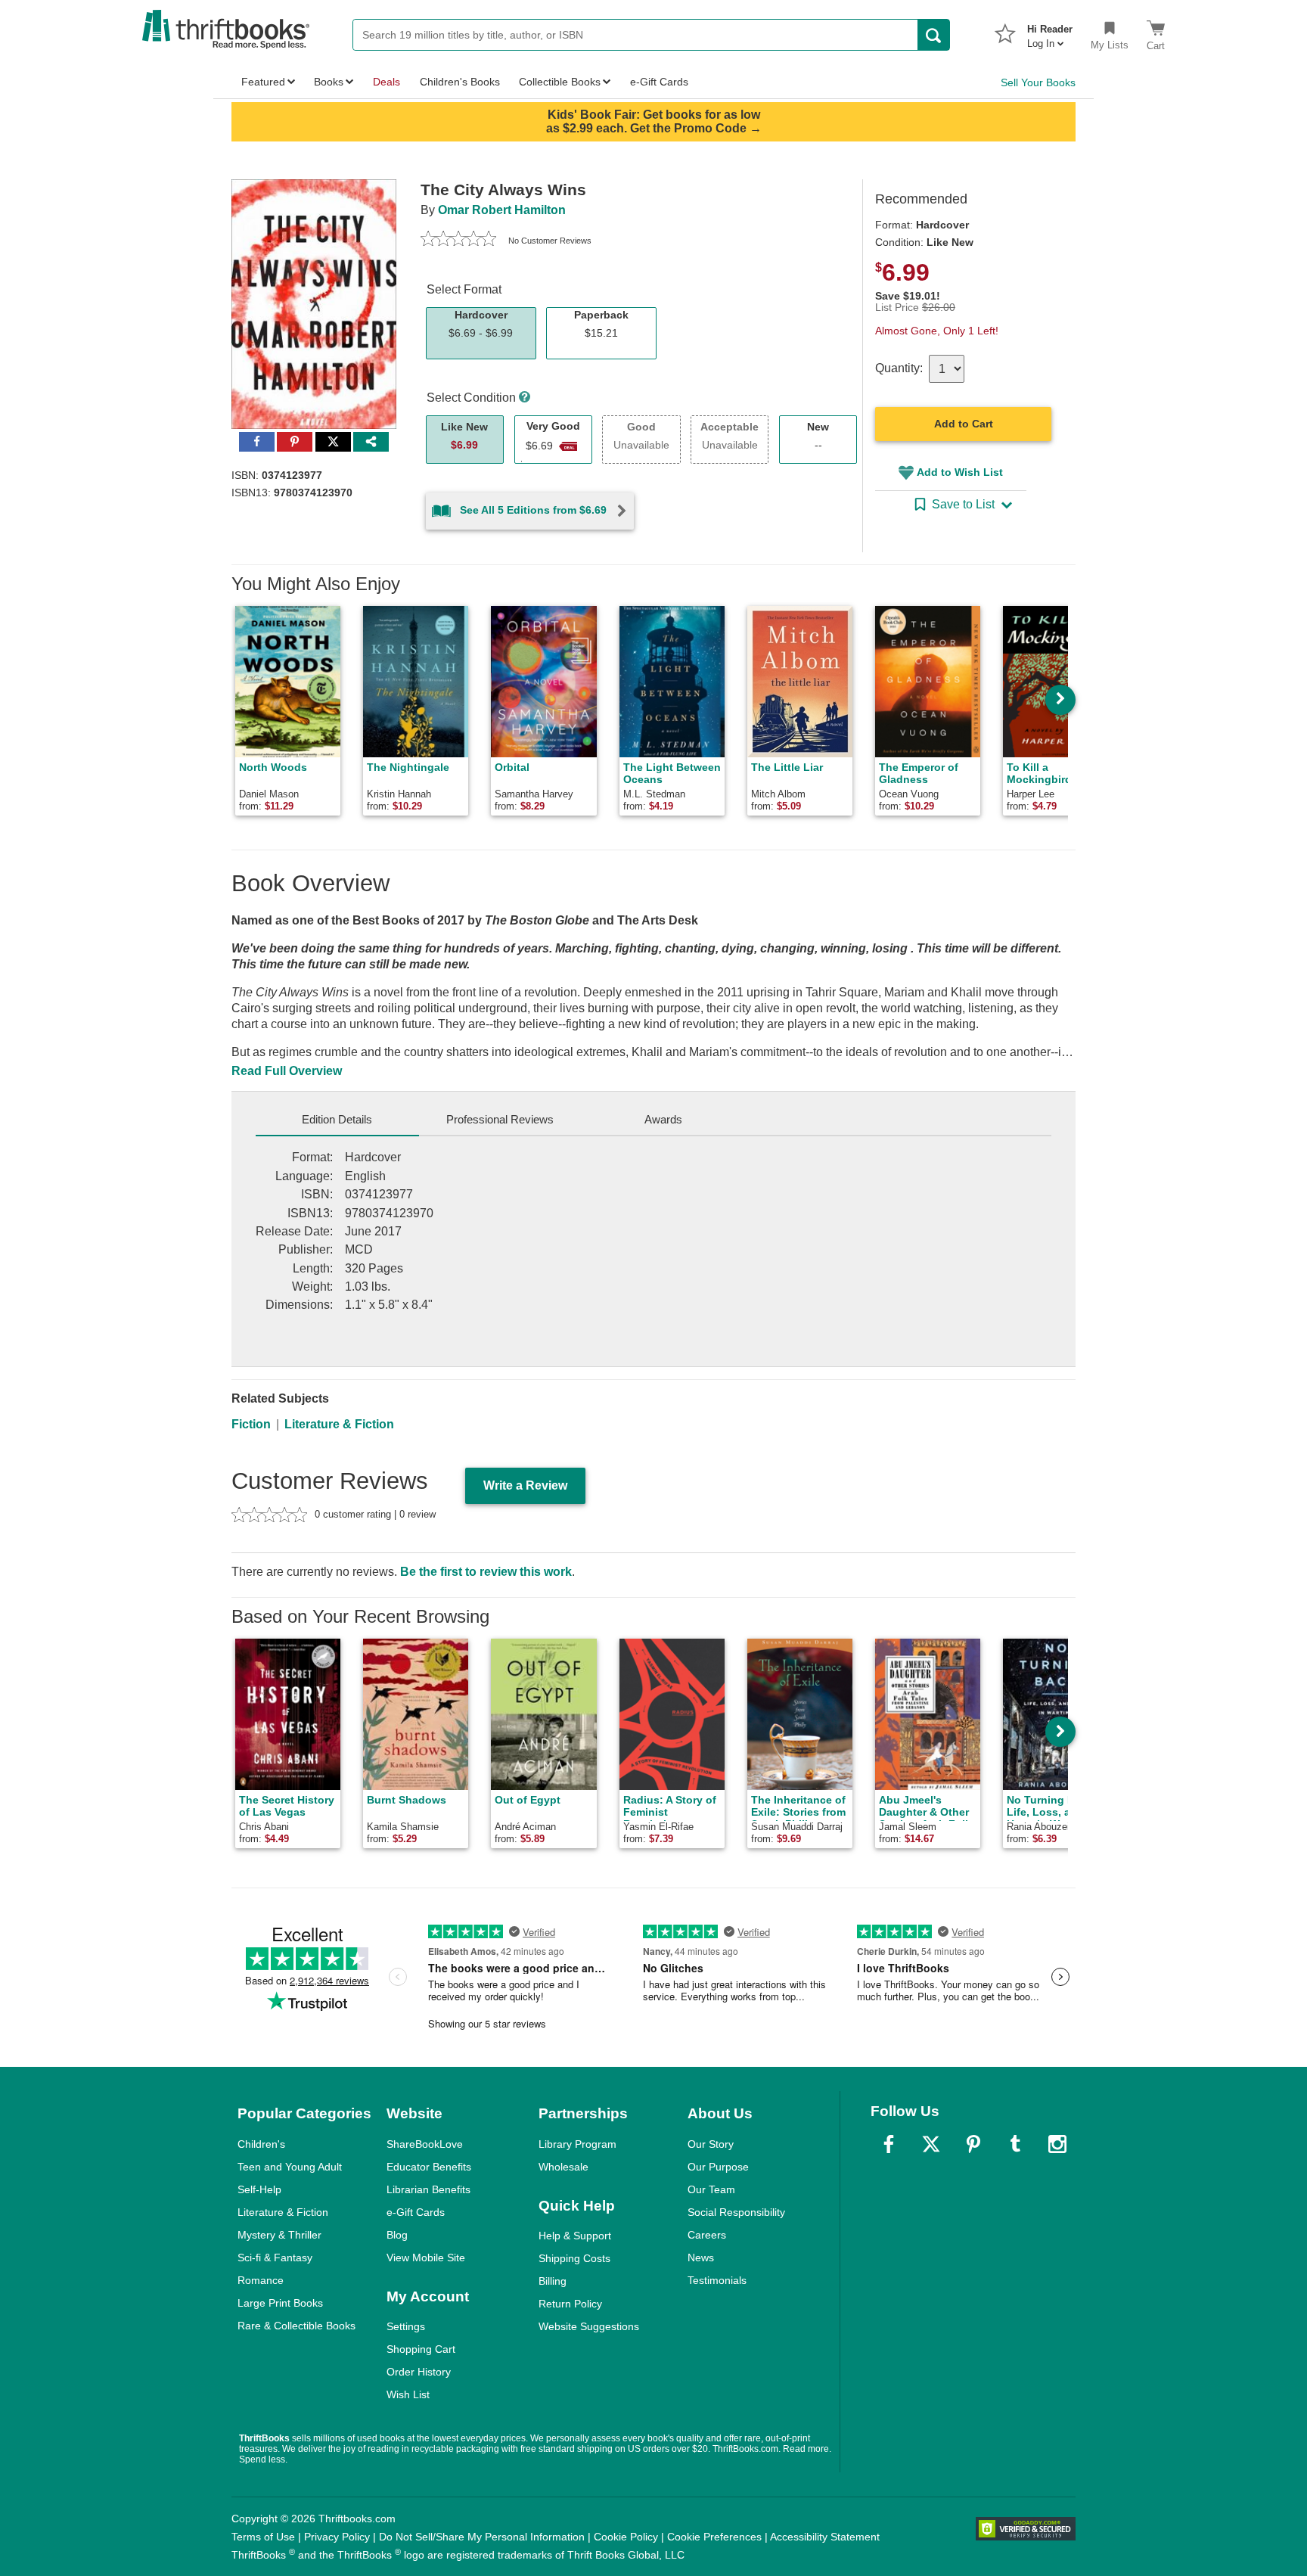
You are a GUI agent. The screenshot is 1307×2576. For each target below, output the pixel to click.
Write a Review (525, 1485)
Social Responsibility (736, 2212)
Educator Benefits (429, 2167)
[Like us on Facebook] (889, 2144)
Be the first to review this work (486, 1572)
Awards (663, 1119)
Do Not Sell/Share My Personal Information (482, 2537)
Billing (553, 2281)
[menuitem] (1050, 32)
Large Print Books (280, 2303)
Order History (419, 2372)
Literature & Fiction (339, 1424)
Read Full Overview (287, 1071)
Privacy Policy (337, 2537)
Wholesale (563, 2167)
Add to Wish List (960, 472)
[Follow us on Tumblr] (1015, 2144)
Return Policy (570, 2304)
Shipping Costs (574, 2258)
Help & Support (575, 2236)
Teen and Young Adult (290, 2167)
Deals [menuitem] (387, 82)
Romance (261, 2280)
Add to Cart (964, 424)
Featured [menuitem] (263, 82)
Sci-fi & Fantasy (275, 2257)
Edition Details (337, 1119)
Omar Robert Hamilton (502, 210)
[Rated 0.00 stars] (458, 241)
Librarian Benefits (428, 2189)
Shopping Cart (421, 2349)
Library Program (577, 2144)
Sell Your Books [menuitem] (1038, 82)
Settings (406, 2326)
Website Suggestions (589, 2326)
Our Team (711, 2189)
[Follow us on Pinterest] (973, 2144)
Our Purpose (718, 2167)
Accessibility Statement (825, 2537)
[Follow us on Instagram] (1057, 2144)
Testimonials (717, 2280)
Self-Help (259, 2189)
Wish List (408, 2394)
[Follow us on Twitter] (931, 2144)
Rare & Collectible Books (296, 2326)
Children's (261, 2144)
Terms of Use (263, 2537)
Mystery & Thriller (279, 2235)
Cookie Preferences (714, 2537)
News (701, 2257)
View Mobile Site (426, 2257)
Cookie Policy (626, 2537)
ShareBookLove (425, 2144)
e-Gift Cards (416, 2212)
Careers (707, 2235)
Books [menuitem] (329, 82)
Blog (397, 2235)
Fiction (251, 1424)
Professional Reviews (500, 1119)
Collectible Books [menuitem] (560, 82)
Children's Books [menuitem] (460, 82)
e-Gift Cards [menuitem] (659, 82)
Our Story (711, 2144)
